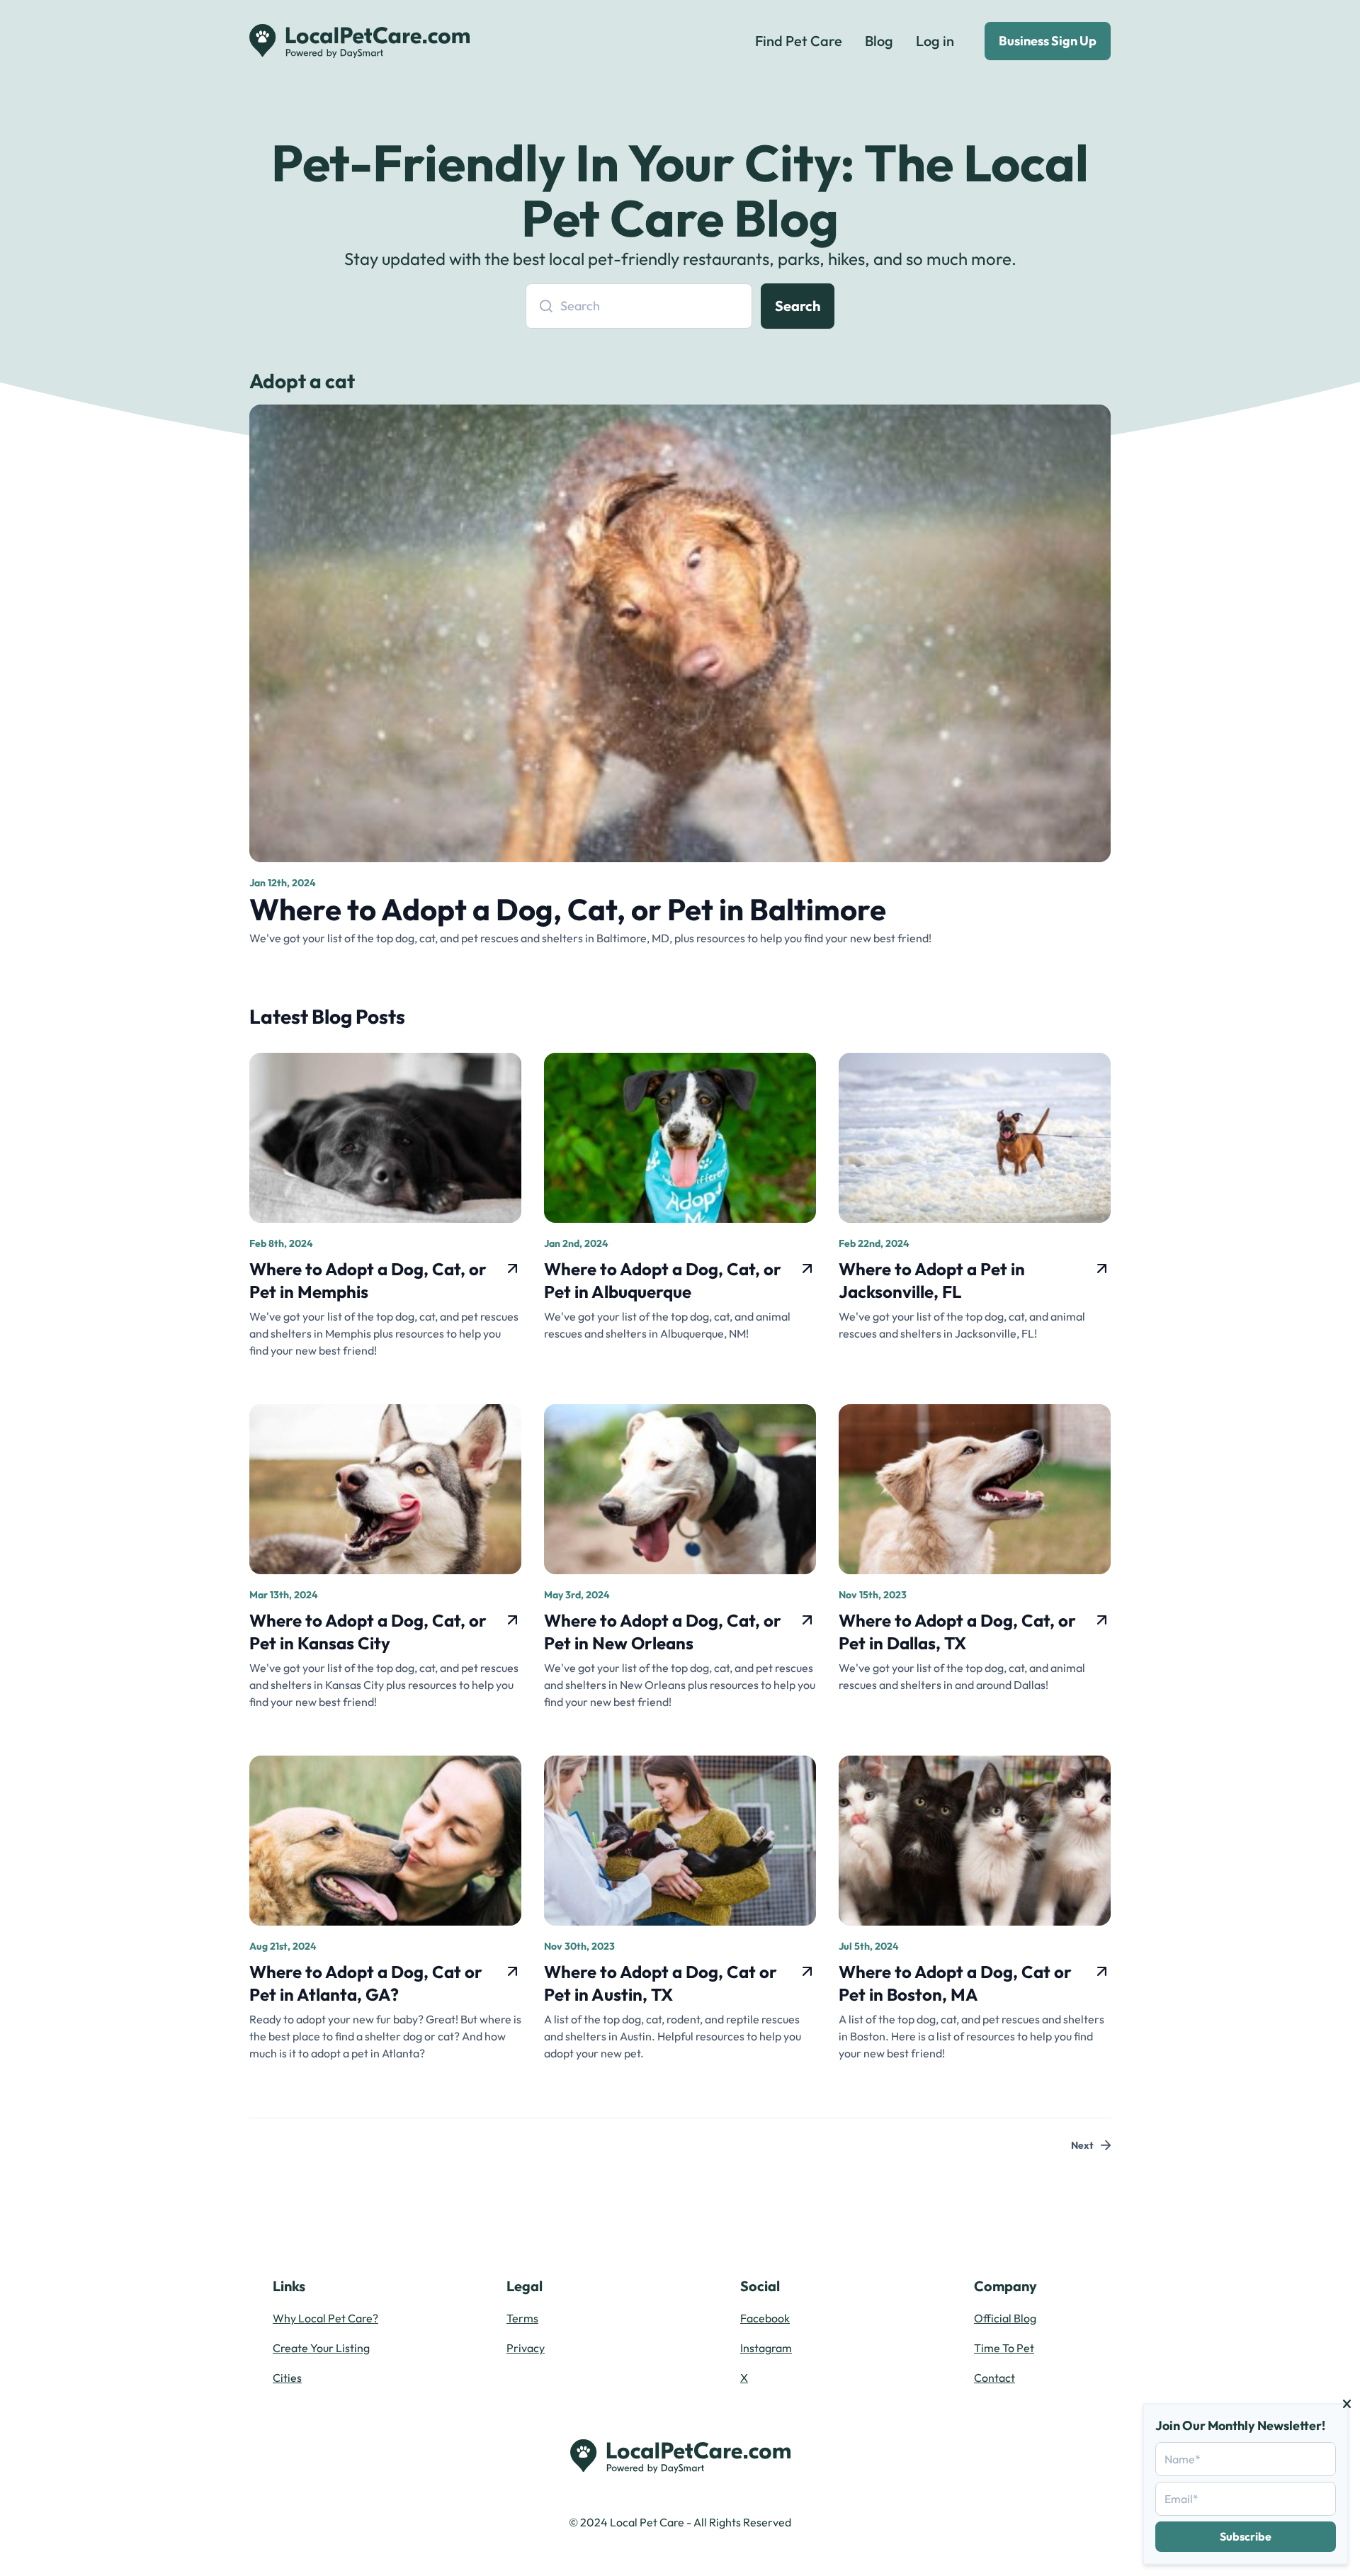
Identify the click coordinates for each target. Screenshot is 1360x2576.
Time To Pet (1004, 2348)
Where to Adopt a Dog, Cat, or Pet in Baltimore (568, 909)
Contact (994, 2378)
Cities (287, 2378)
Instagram (766, 2348)
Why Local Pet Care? (325, 2318)
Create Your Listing (321, 2348)
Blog (879, 41)
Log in (935, 41)
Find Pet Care (799, 41)
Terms (522, 2318)
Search (798, 306)
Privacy (526, 2348)
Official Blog (1005, 2318)
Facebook (765, 2318)
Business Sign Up (1048, 41)
